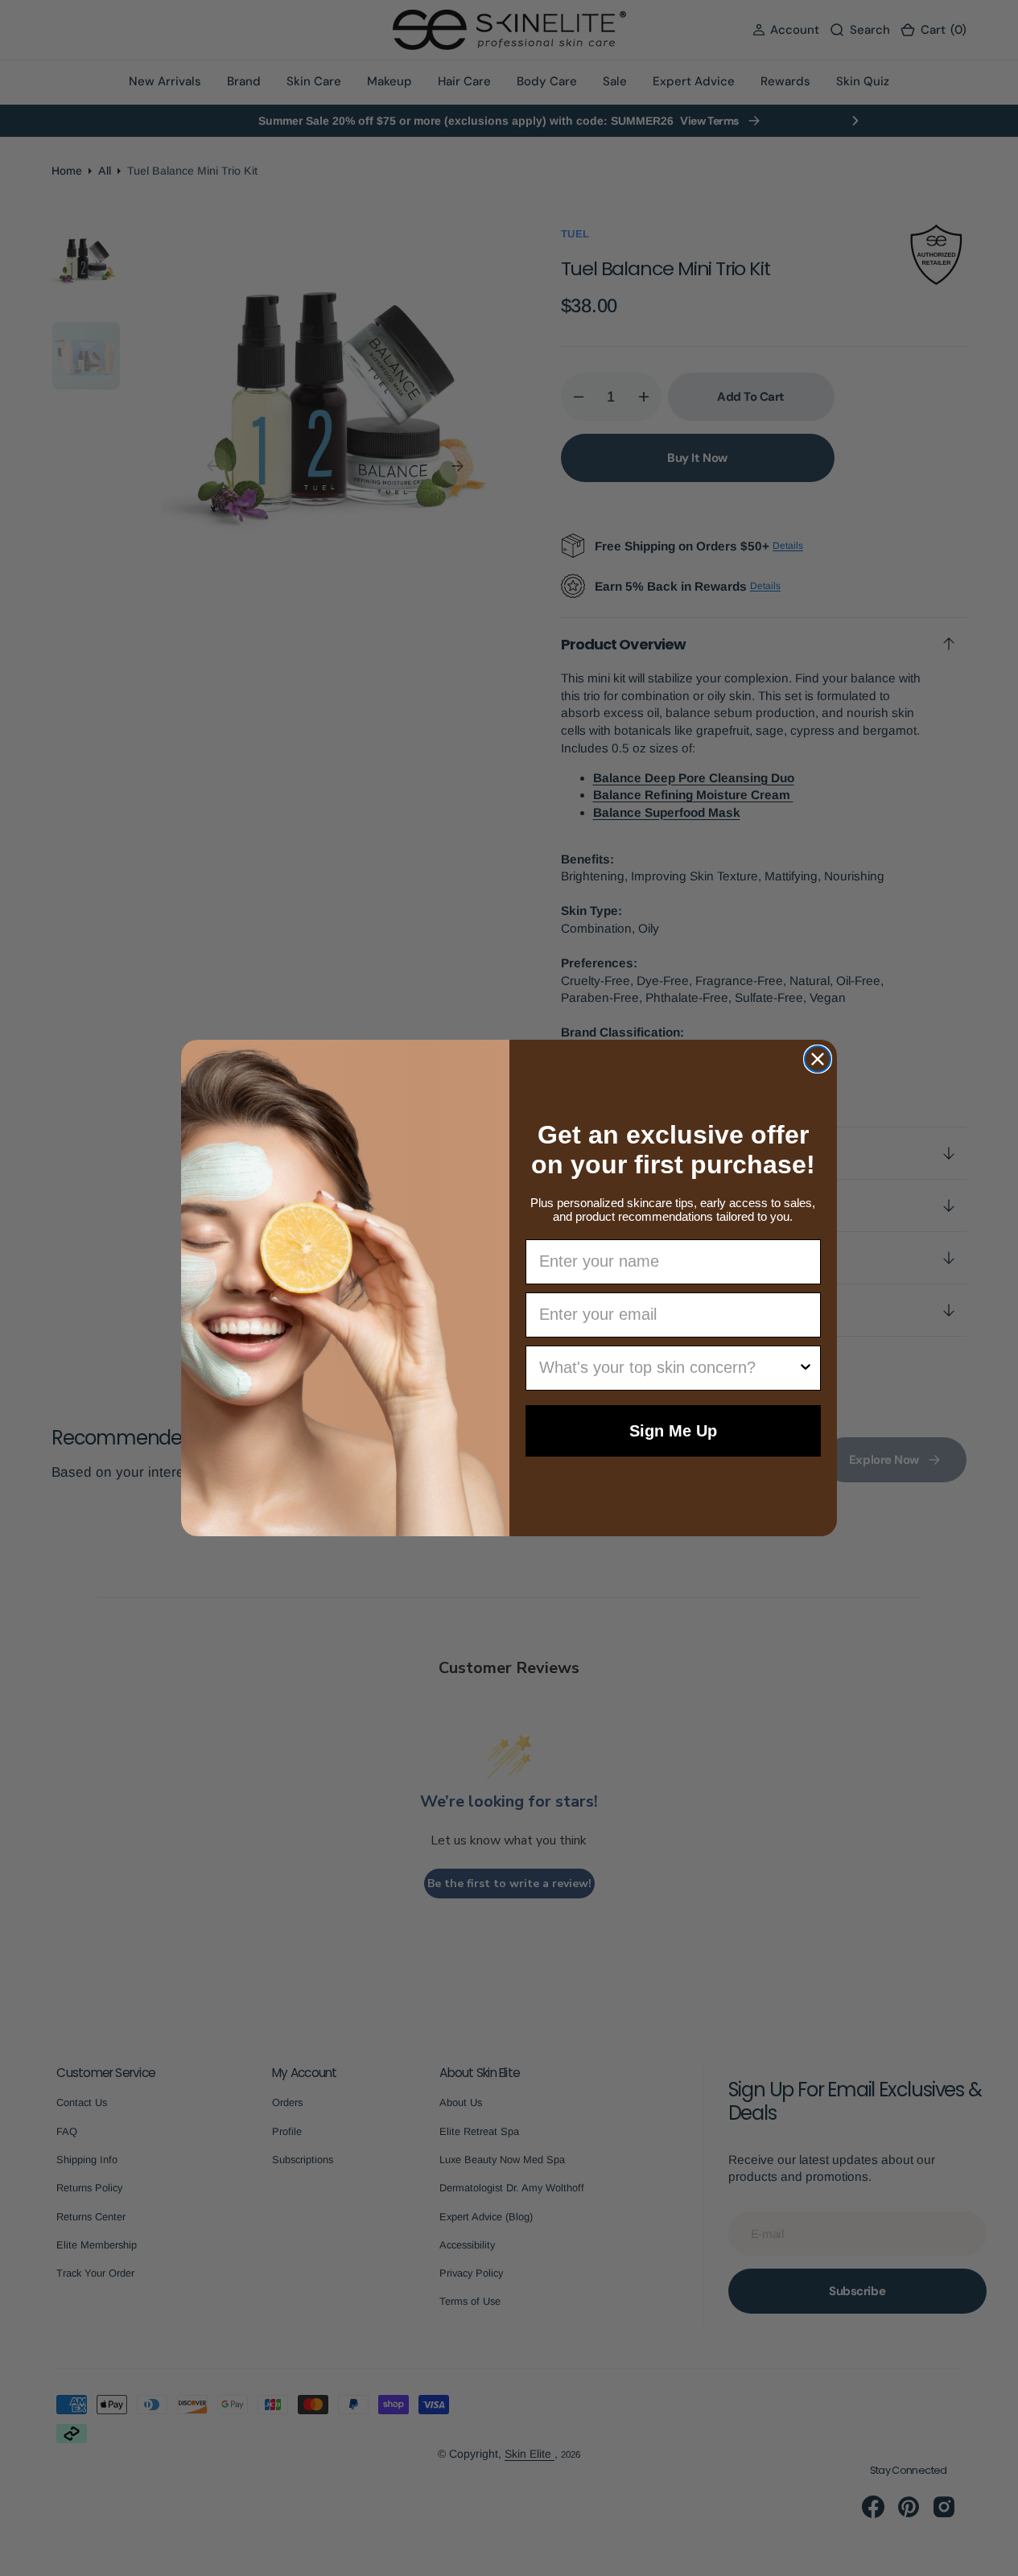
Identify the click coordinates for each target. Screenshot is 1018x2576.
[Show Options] (806, 1368)
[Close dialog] (818, 1059)
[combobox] (669, 1368)
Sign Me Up (673, 1431)
